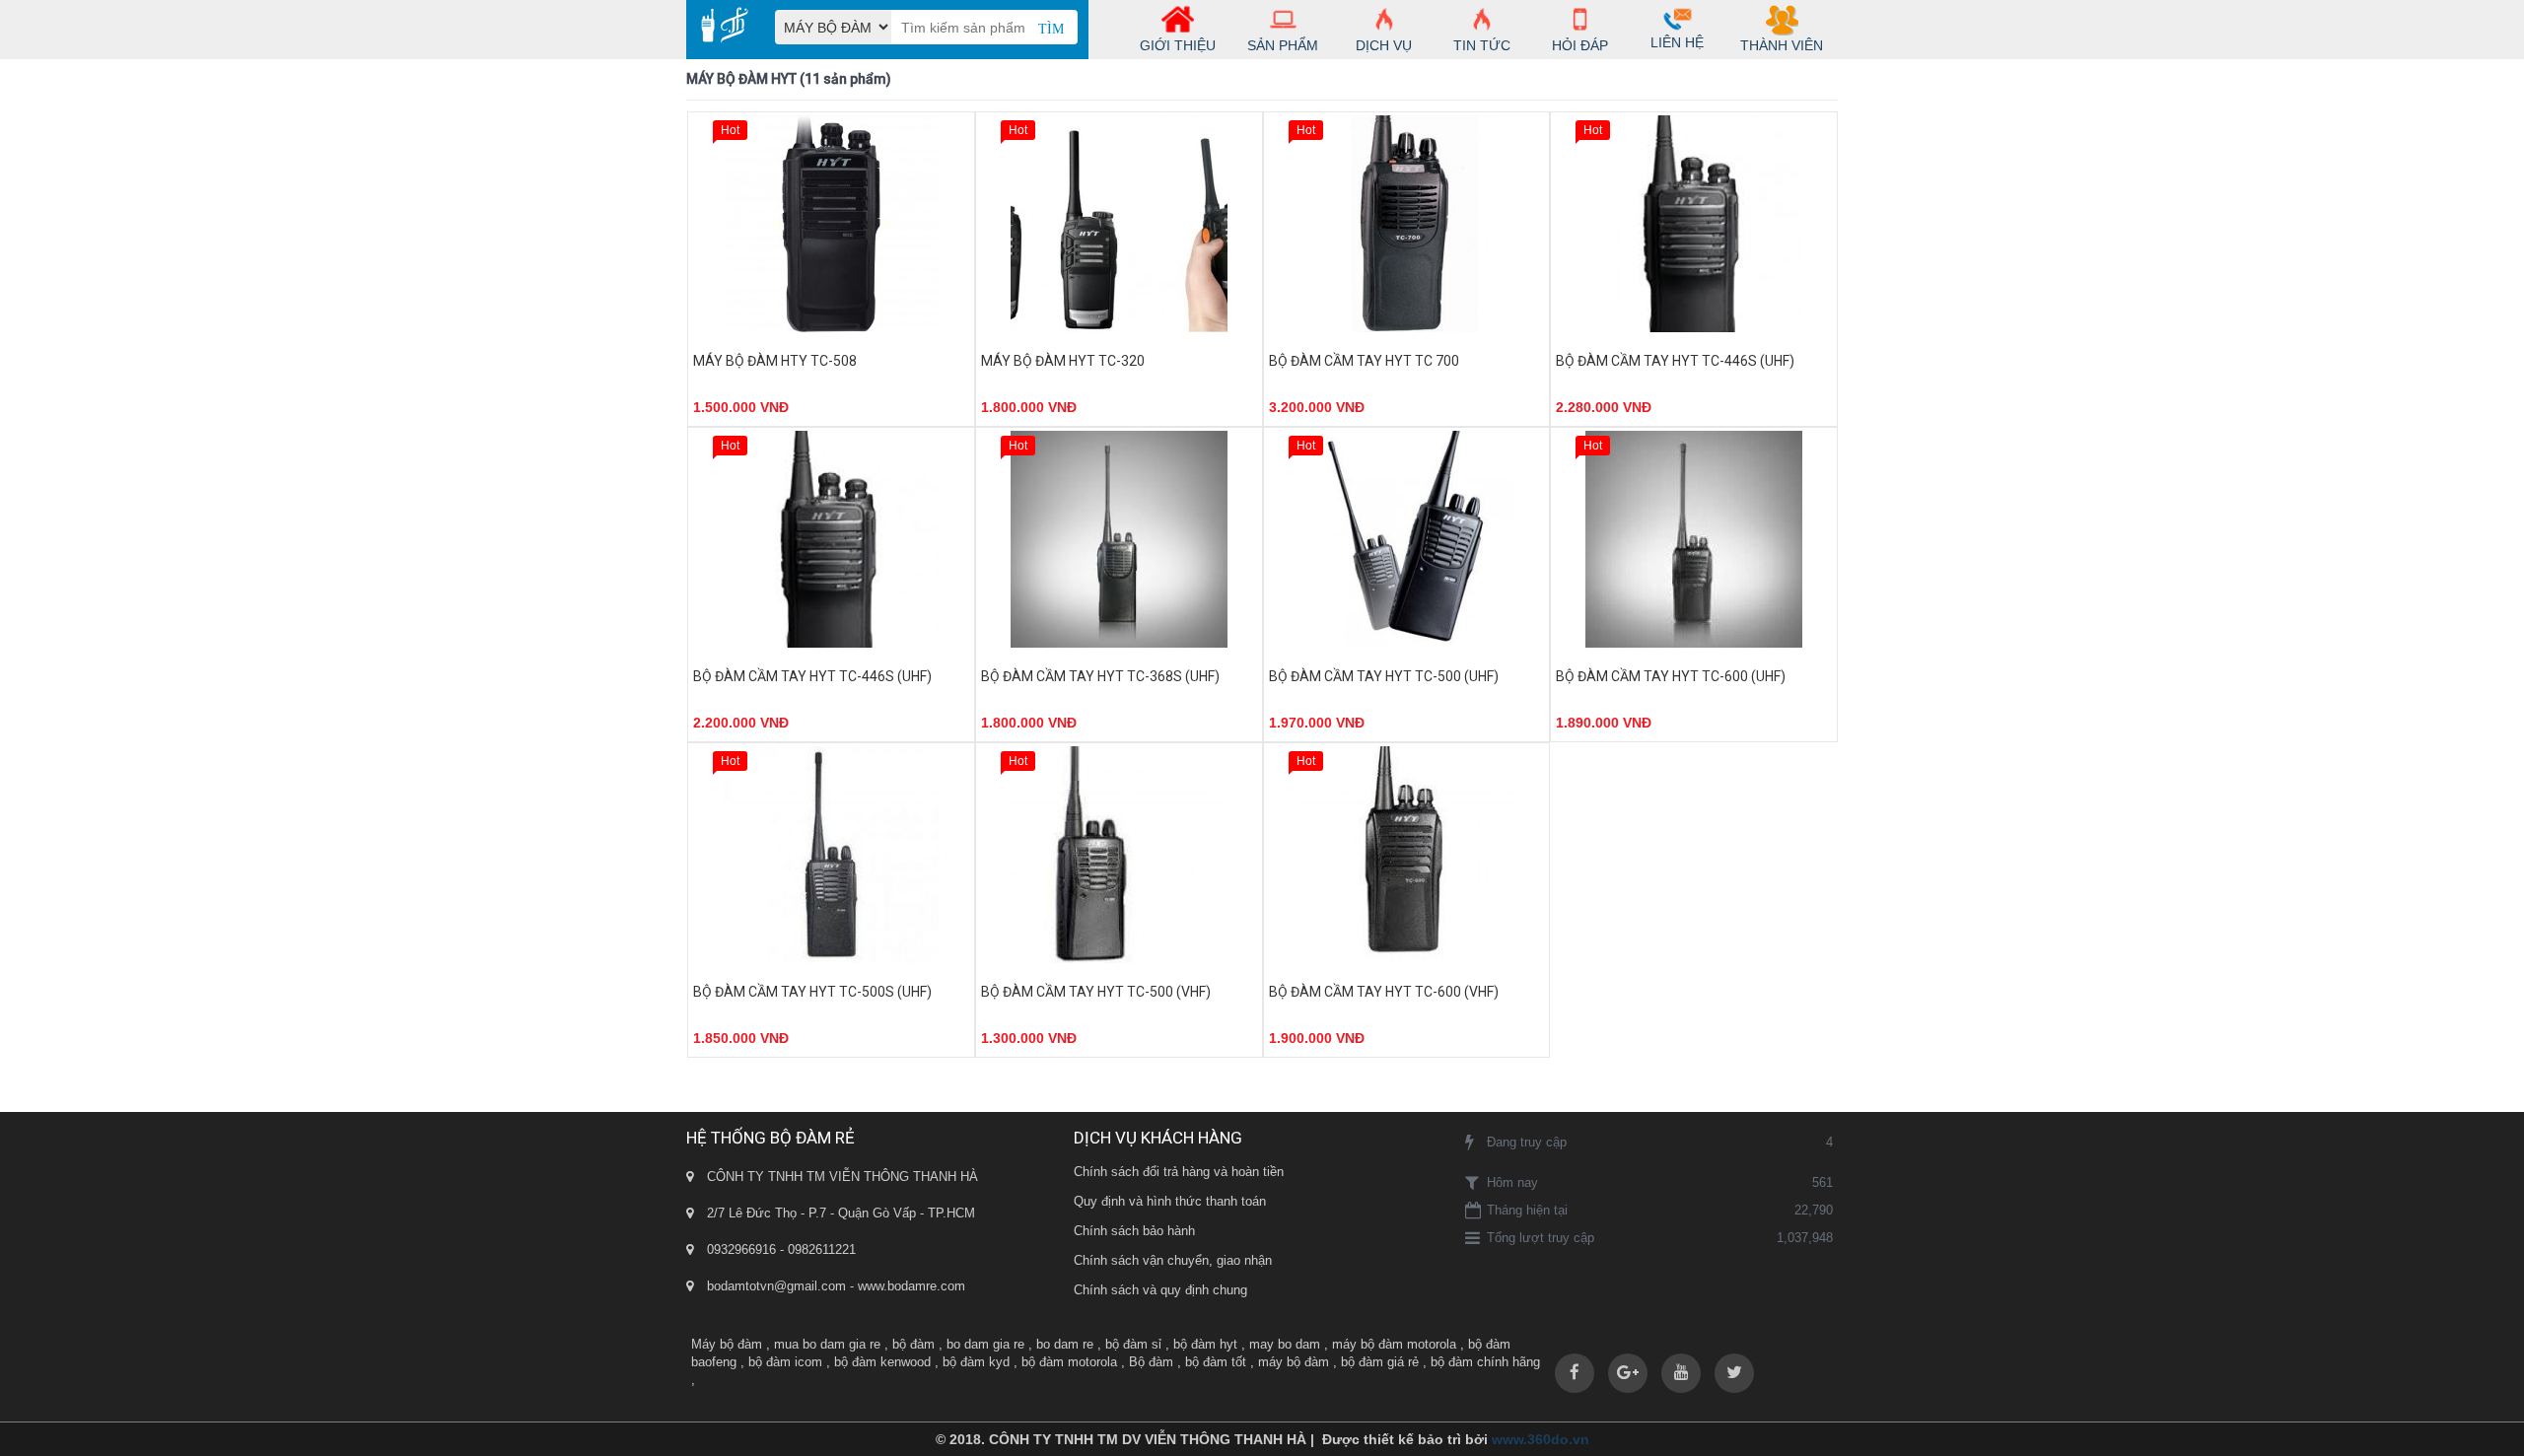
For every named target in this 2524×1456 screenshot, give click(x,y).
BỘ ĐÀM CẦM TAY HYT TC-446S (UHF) (1675, 361)
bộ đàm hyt (1205, 1344)
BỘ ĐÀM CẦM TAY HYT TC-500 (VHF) (1096, 992)
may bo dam (1285, 1344)
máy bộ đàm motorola (1394, 1344)
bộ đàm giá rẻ (1380, 1362)
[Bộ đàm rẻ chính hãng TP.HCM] (717, 25)
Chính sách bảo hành (1134, 1231)
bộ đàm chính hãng (1485, 1362)
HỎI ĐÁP (1580, 45)
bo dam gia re (985, 1344)
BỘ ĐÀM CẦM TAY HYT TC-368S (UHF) (1100, 676)
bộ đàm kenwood (882, 1362)
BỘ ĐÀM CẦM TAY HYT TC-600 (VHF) (1384, 992)
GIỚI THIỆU (1178, 45)
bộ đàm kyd (976, 1362)
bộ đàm (913, 1344)
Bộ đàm (1151, 1362)
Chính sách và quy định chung (1160, 1290)
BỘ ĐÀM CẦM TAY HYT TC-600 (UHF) (1671, 676)
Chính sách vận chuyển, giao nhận (1173, 1260)
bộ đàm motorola (1069, 1362)
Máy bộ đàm (727, 1344)
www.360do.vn (1541, 1439)
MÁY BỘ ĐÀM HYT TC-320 (1063, 361)
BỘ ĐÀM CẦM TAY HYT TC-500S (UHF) (812, 992)
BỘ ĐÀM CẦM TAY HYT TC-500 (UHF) (1384, 676)
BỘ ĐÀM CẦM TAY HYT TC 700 (1364, 361)
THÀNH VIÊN (1782, 45)
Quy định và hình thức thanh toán (1170, 1201)
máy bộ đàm (1294, 1362)
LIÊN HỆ (1677, 42)
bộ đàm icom (785, 1362)
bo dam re (1065, 1344)
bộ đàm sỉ (1133, 1344)
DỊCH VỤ (1384, 45)
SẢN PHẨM (1283, 45)
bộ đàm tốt (1216, 1362)
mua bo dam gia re (827, 1344)
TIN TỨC (1482, 45)
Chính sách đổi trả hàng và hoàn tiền (1179, 1172)
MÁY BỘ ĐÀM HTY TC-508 (775, 361)
